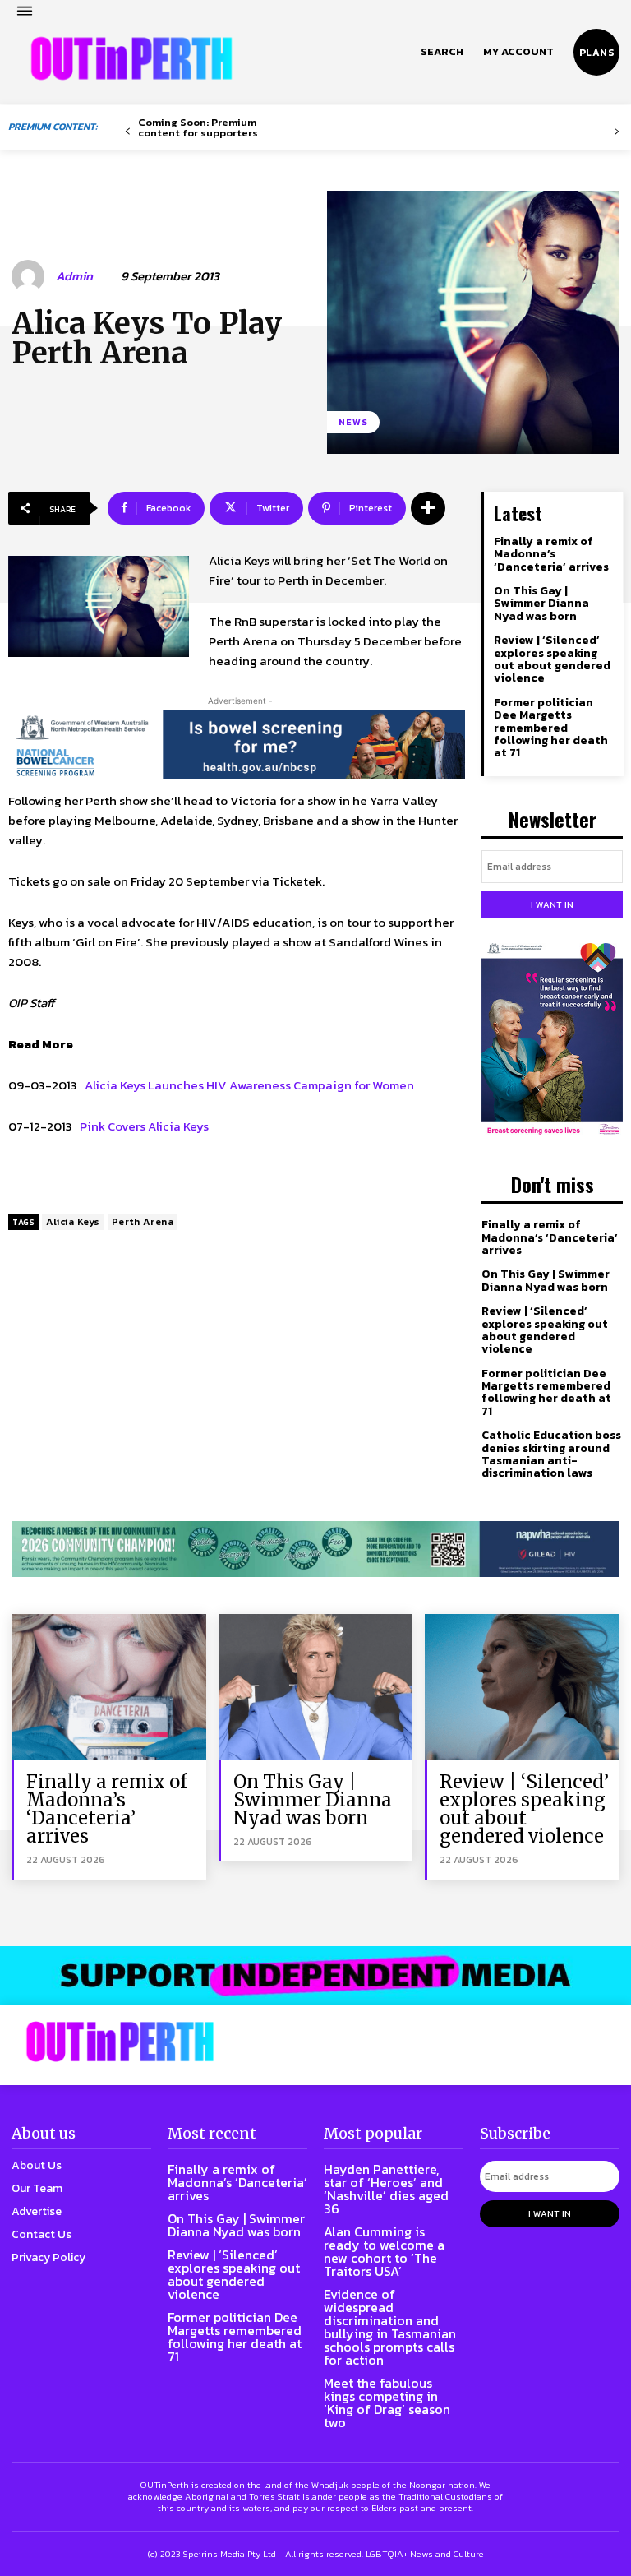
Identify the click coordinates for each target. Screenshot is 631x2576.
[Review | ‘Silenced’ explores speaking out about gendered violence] (522, 1687)
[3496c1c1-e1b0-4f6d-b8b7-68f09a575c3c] (315, 1549)
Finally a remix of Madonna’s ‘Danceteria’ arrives (551, 554)
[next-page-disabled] (617, 132)
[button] (442, 52)
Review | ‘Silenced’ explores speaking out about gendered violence (552, 659)
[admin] (30, 276)
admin (74, 276)
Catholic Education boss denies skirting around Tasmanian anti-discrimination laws (551, 1454)
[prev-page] (128, 132)
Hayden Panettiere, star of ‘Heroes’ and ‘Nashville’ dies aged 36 (386, 2189)
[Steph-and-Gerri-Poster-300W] (552, 1040)
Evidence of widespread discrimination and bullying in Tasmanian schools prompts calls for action (390, 2327)
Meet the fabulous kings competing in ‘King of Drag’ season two (387, 2403)
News (353, 422)
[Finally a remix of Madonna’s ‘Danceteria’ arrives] (109, 1687)
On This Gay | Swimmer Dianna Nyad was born (541, 604)
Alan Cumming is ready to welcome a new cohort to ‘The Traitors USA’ (384, 2251)
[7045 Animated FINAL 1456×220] (237, 744)
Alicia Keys (73, 1222)
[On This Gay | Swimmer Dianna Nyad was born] (316, 1687)
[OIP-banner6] (315, 1975)
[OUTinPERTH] (131, 58)
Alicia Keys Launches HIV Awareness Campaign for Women (249, 1085)
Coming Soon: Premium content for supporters (198, 127)
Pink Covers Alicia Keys (144, 1126)
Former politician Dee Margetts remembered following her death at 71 (551, 728)
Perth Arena (143, 1222)
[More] (428, 508)
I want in (552, 904)
